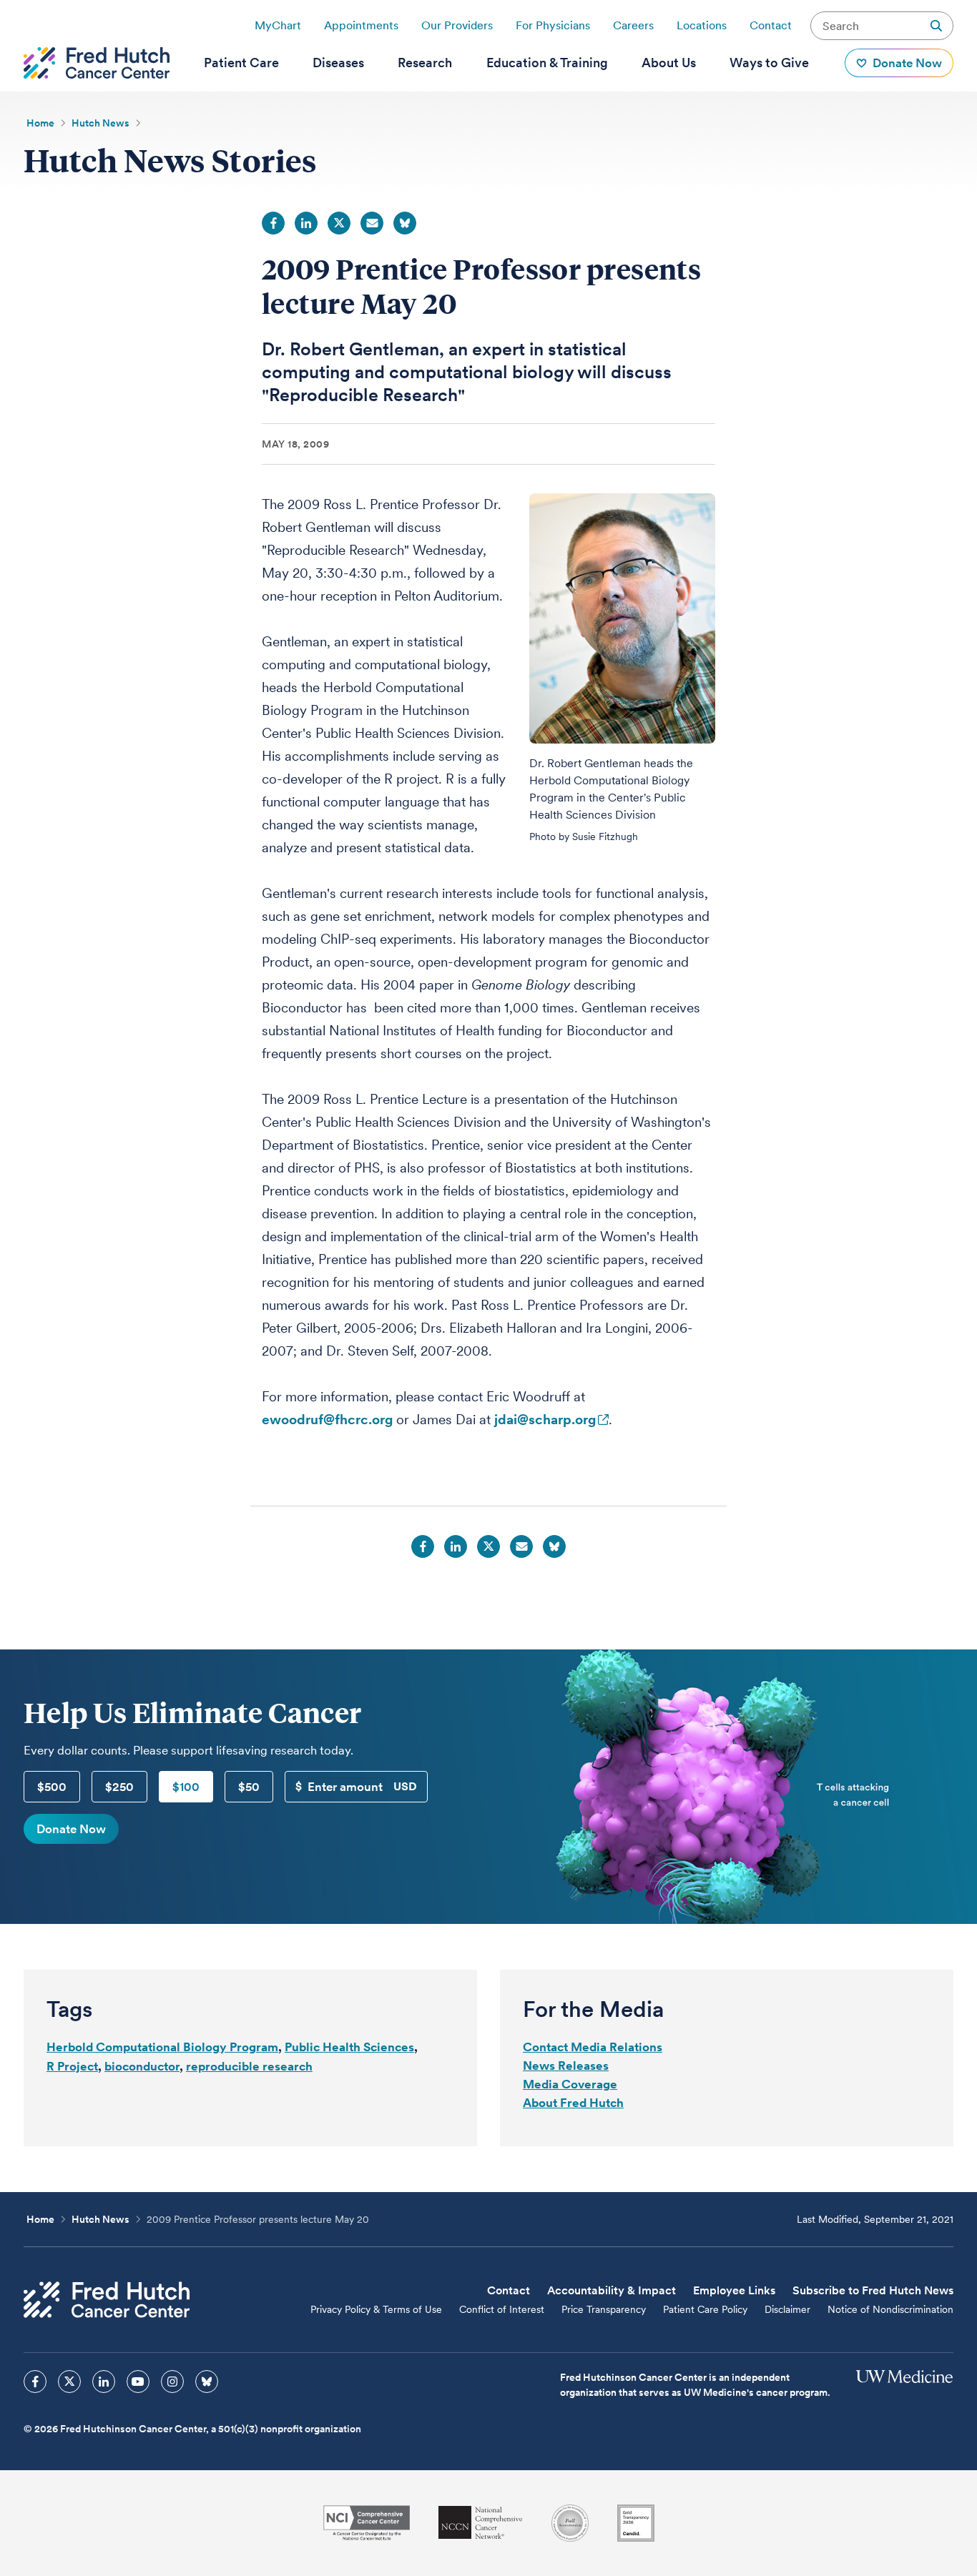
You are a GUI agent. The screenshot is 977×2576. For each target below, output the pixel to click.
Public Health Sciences (349, 2047)
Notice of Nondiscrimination (890, 2309)
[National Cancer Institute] (367, 2523)
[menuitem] (241, 63)
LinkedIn (306, 223)
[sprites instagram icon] (172, 2382)
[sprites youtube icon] (138, 2382)
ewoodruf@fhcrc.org (327, 1420)
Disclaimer (787, 2309)
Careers (633, 25)
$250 (119, 1787)
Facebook (273, 223)
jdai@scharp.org (545, 1420)
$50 (249, 1787)
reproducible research (249, 2066)
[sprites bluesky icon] (207, 2382)
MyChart (278, 25)
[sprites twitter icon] (69, 2382)
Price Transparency (604, 2309)
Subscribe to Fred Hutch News (873, 2290)
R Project (72, 2066)
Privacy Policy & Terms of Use (376, 2309)
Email (372, 223)
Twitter (339, 223)
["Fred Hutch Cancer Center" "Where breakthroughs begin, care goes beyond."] (97, 63)
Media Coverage (570, 2084)
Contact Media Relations (593, 2047)
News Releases (566, 2066)
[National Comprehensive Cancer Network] (481, 2523)
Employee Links (734, 2290)
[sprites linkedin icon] (104, 2382)
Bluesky (405, 223)
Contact (771, 25)
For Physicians (553, 25)
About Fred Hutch (573, 2103)
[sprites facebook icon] (35, 2382)
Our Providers (457, 25)
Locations (702, 25)
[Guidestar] (636, 2523)
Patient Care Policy (705, 2309)
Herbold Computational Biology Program (162, 2047)
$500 (52, 1787)
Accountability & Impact (612, 2290)
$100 (186, 1787)
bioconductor (142, 2066)
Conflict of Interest (502, 2309)
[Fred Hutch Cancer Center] (107, 2300)
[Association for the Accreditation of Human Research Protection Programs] (570, 2523)
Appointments (361, 25)
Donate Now (71, 1829)
